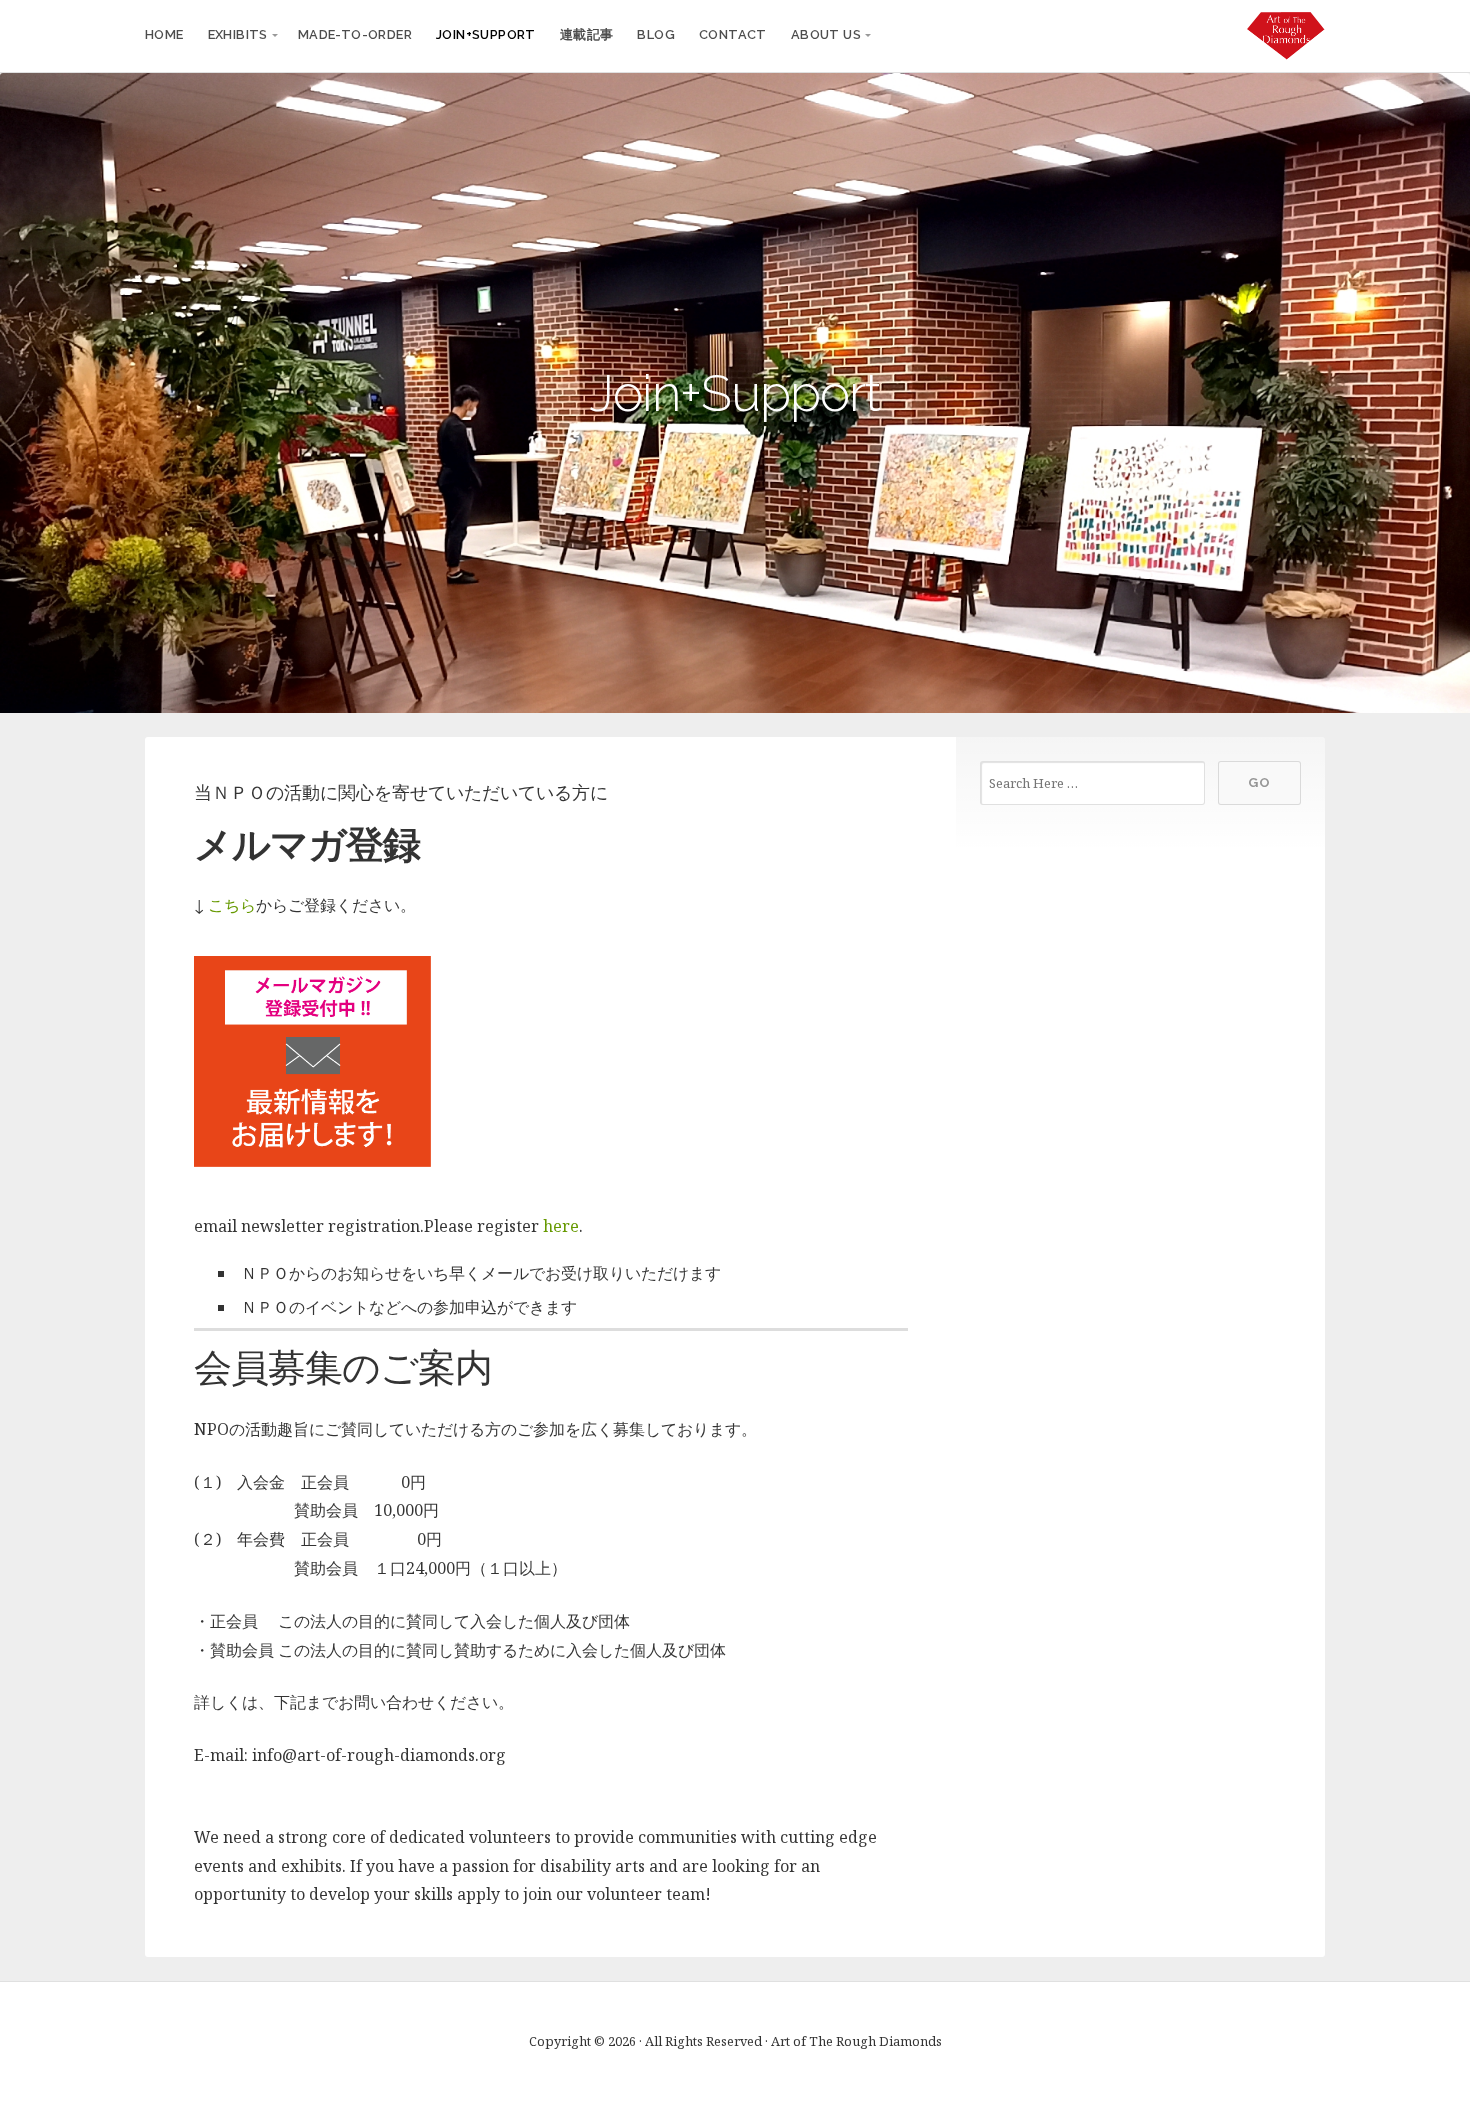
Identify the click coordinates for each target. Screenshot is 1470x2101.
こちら (232, 905)
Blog (656, 34)
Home (164, 34)
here (561, 1226)
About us (826, 34)
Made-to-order (355, 34)
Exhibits (238, 34)
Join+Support (486, 34)
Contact (733, 34)
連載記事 (587, 34)
